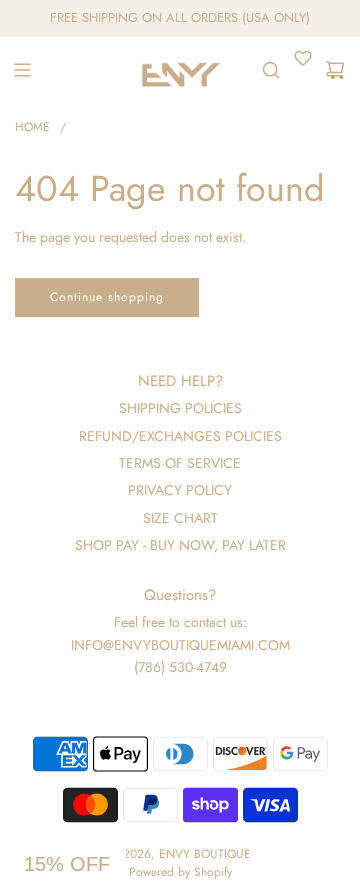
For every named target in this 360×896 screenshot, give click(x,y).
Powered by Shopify (180, 872)
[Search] (271, 70)
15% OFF (67, 864)
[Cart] (335, 70)
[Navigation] (22, 70)
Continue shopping (107, 297)
